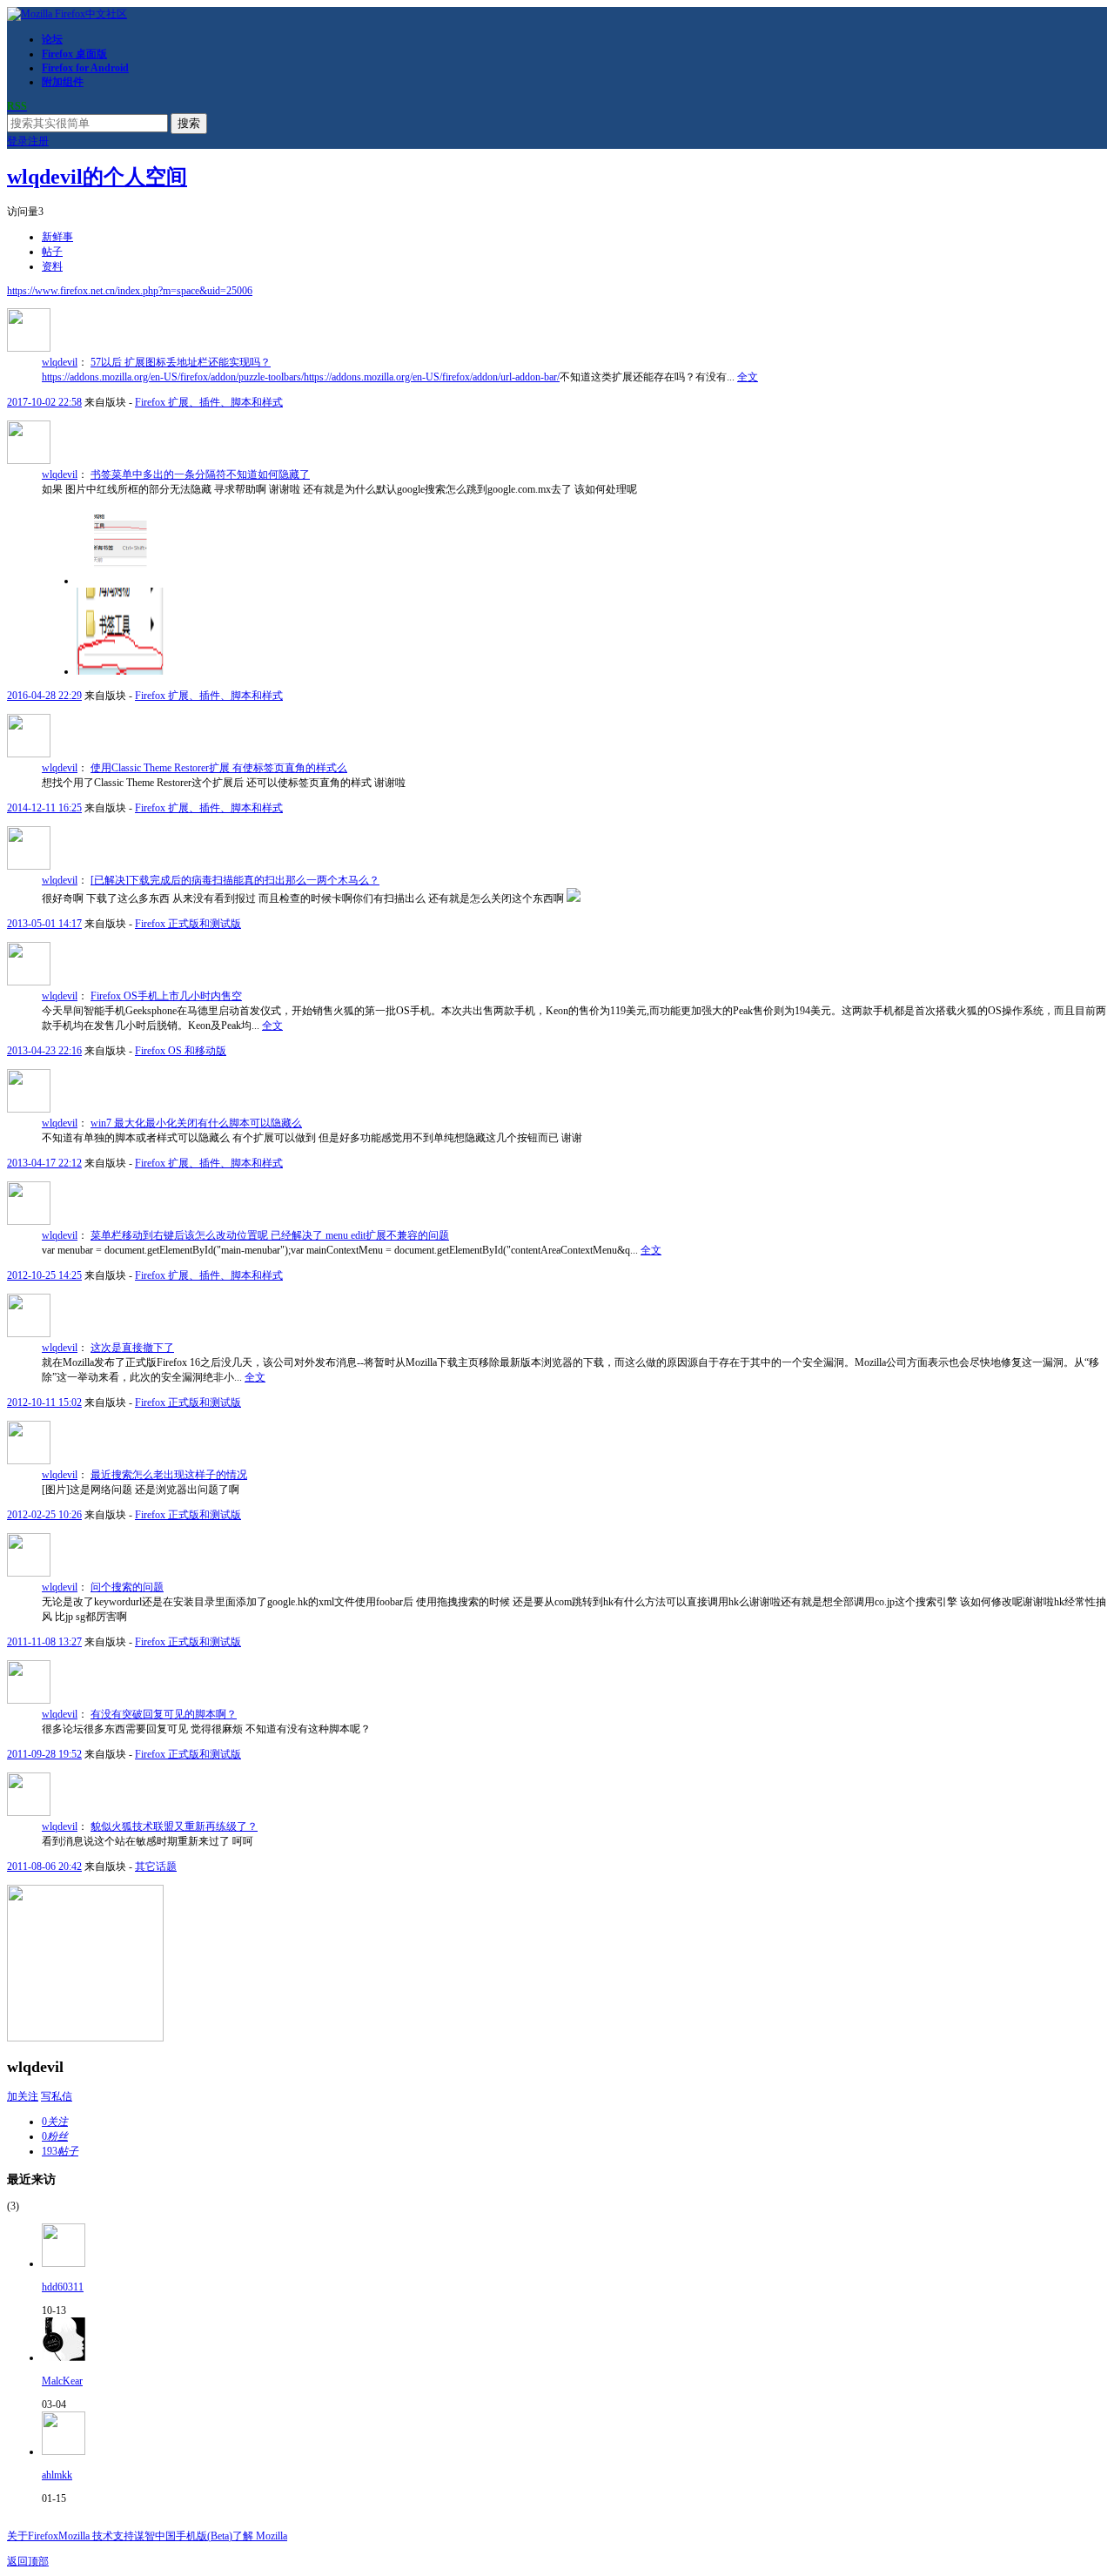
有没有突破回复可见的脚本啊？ (164, 1714)
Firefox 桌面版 (74, 54)
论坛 (52, 39)
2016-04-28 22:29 (44, 696)
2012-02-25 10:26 (44, 1515)
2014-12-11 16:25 (44, 808)
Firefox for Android (85, 68)
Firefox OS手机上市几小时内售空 (166, 996)
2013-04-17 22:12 (44, 1163)
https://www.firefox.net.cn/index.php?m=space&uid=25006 (130, 291)
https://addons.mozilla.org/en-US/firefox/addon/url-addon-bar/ (432, 377)
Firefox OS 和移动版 (181, 1051)
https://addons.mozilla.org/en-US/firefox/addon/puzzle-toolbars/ (173, 377)
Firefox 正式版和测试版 (188, 924)
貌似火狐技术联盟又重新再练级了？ (174, 1826)
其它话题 (156, 1866)
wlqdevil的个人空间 (97, 177)
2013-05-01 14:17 (44, 924)
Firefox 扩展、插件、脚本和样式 (209, 402)
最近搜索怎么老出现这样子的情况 (169, 1475)
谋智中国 (155, 2536)
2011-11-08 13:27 (44, 1642)
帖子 (52, 252)
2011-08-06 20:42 (44, 1866)
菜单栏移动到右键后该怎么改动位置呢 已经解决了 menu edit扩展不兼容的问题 (270, 1235)
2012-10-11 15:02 (44, 1402)
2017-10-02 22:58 (44, 402)
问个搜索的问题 (127, 1587)
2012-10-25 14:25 (44, 1275)
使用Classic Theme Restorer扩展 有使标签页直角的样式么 (219, 768)
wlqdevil (60, 362)
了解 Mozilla (260, 2536)
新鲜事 (57, 237)
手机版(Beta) (204, 2536)
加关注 (23, 2096)
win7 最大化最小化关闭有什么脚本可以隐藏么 (196, 1123)
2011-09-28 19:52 (44, 1754)
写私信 (57, 2096)
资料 (52, 266)
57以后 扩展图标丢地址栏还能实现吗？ (181, 362)
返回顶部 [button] (28, 2561)
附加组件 (63, 82)
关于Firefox (33, 2536)
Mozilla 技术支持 (96, 2536)
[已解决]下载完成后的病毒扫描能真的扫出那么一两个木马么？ (235, 880)
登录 (17, 141)
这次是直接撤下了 (132, 1348)
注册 (38, 141)
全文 (748, 377)
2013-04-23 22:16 (44, 1051)
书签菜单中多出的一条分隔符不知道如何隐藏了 (200, 474)
